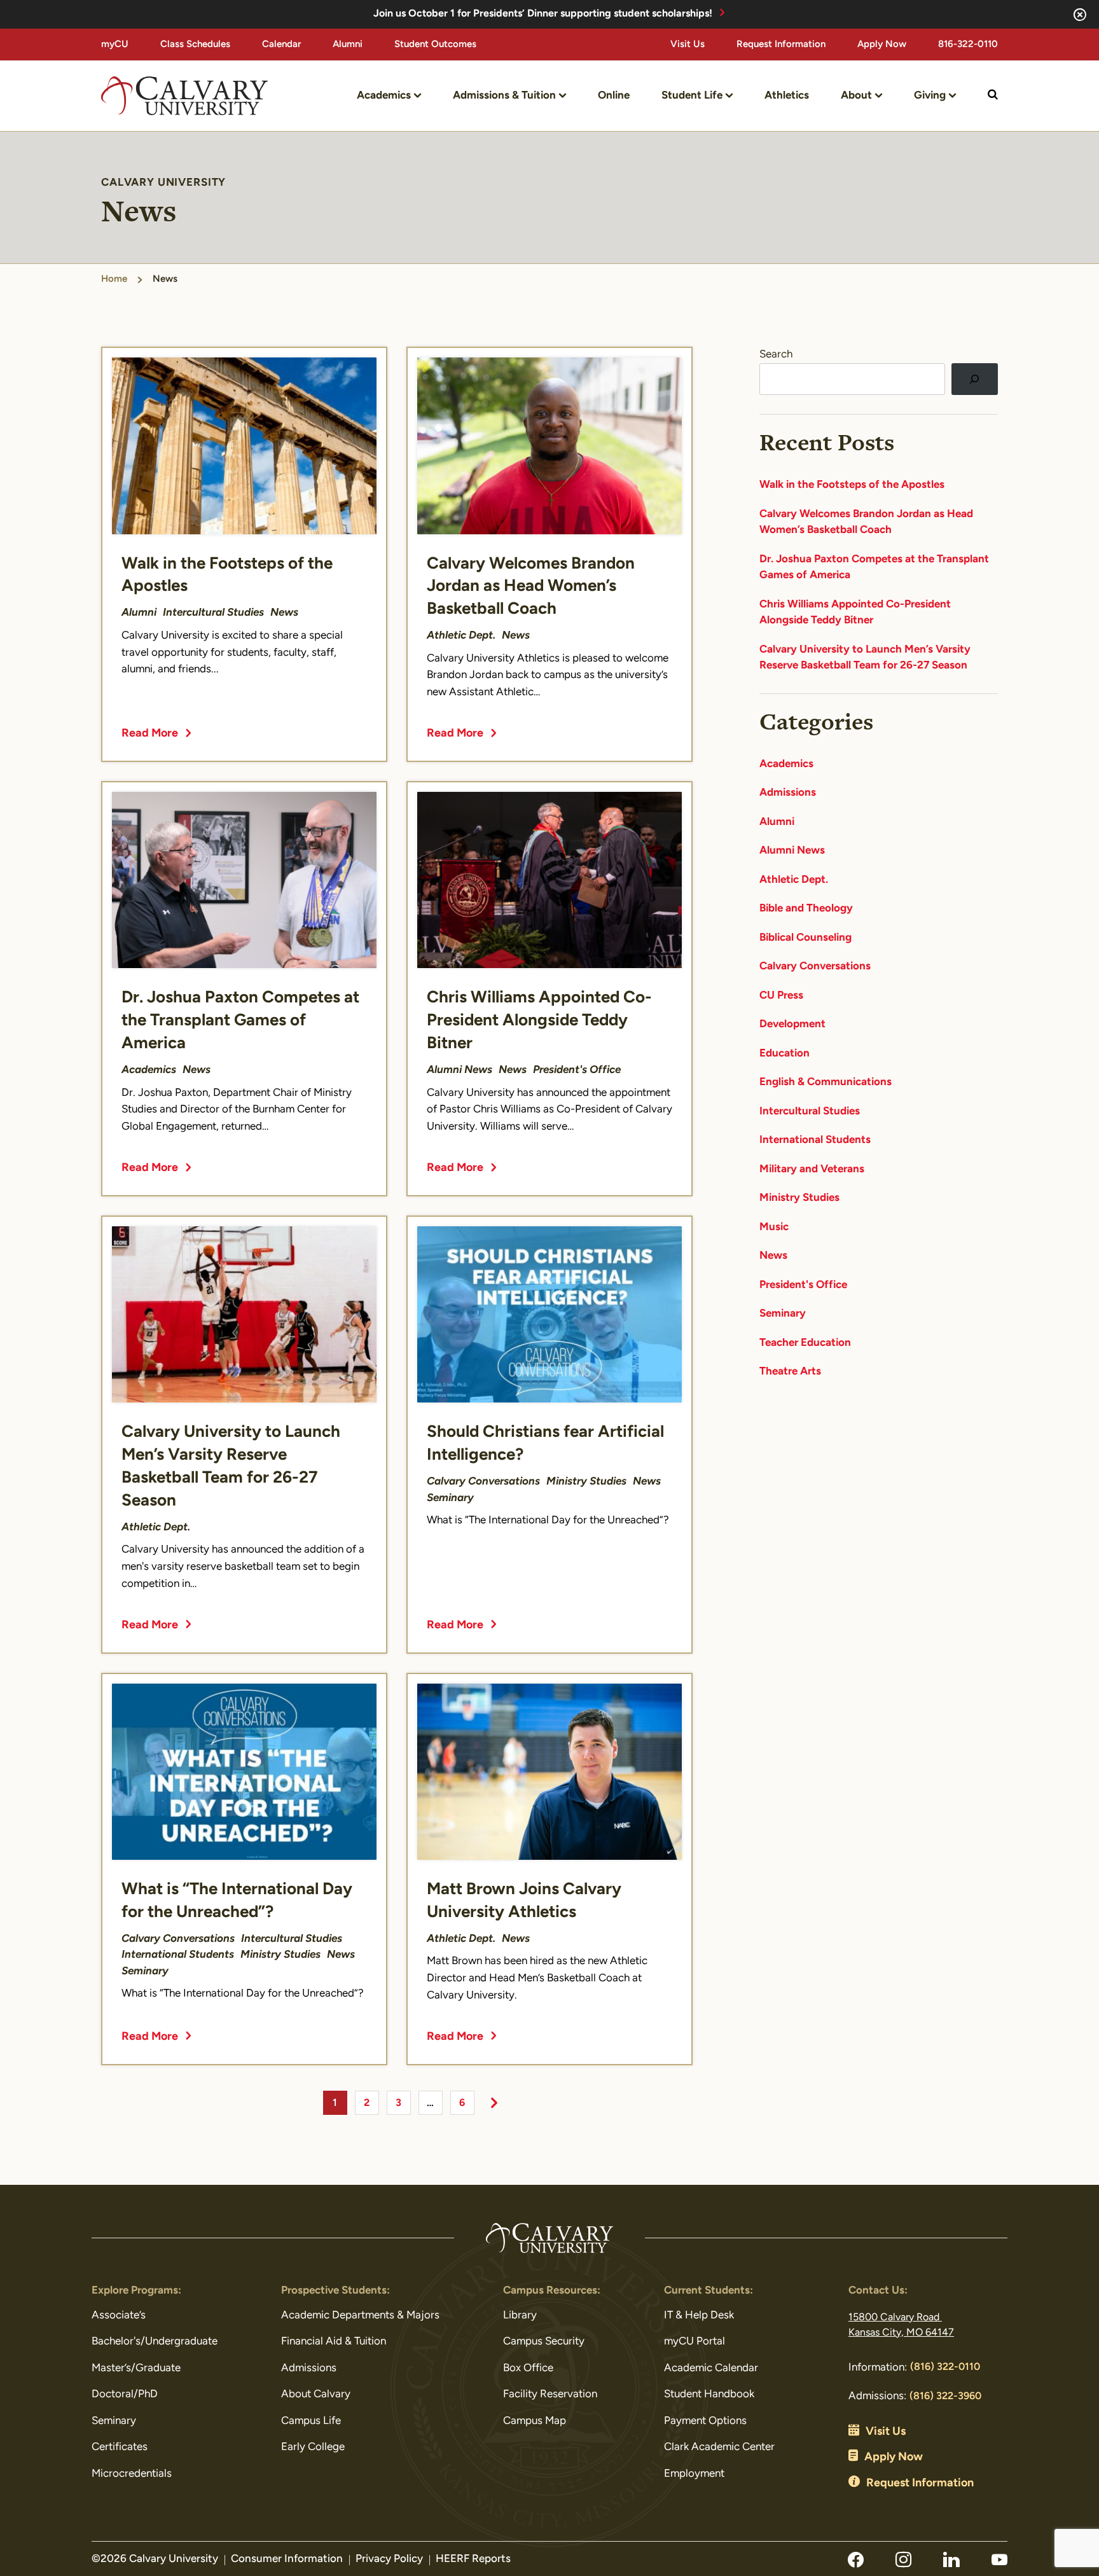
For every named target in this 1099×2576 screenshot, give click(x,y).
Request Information (781, 45)
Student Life (692, 96)
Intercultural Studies (810, 1111)
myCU (115, 45)
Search (776, 355)
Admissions (788, 793)
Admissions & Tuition (504, 96)
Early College (313, 2447)
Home (114, 280)
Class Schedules (195, 45)
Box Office (528, 2368)
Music (774, 1227)
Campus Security (544, 2342)
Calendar (281, 45)
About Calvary (316, 2394)
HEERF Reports (473, 2559)
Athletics (787, 96)
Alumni (348, 45)
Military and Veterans (812, 1169)
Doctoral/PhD (125, 2394)
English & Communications (826, 1082)
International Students (815, 1140)
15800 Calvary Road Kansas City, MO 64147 (901, 2325)
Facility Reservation (550, 2394)
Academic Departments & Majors (360, 2316)
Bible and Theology (806, 909)
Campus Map (535, 2421)
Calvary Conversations (815, 966)
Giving (930, 96)
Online (614, 96)
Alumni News (792, 851)
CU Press (781, 996)
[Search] (975, 379)
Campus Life (311, 2421)
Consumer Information (287, 2559)
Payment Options (705, 2421)
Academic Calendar (711, 2368)
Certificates (120, 2447)
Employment (694, 2474)
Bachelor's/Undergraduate (155, 2342)
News (773, 1256)
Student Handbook (709, 2394)
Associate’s (119, 2316)
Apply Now (882, 45)
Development (792, 1024)
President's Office (803, 1285)
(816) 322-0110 (945, 2367)
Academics (384, 96)
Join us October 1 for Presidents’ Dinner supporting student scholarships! (543, 14)
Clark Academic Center (719, 2447)
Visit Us (688, 45)
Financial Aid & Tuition (334, 2342)
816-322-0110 (968, 45)
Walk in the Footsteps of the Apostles (852, 485)
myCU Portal (695, 2342)
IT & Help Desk (699, 2316)
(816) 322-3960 (945, 2397)
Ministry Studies (799, 1198)
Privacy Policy (389, 2559)
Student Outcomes (435, 45)
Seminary (783, 1314)
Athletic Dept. (794, 880)
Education (785, 1054)
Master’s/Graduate (136, 2368)
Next (494, 2103)
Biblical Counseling (805, 938)
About (856, 96)
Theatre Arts (790, 1372)
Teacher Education (805, 1343)
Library (520, 2316)
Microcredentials (132, 2474)
